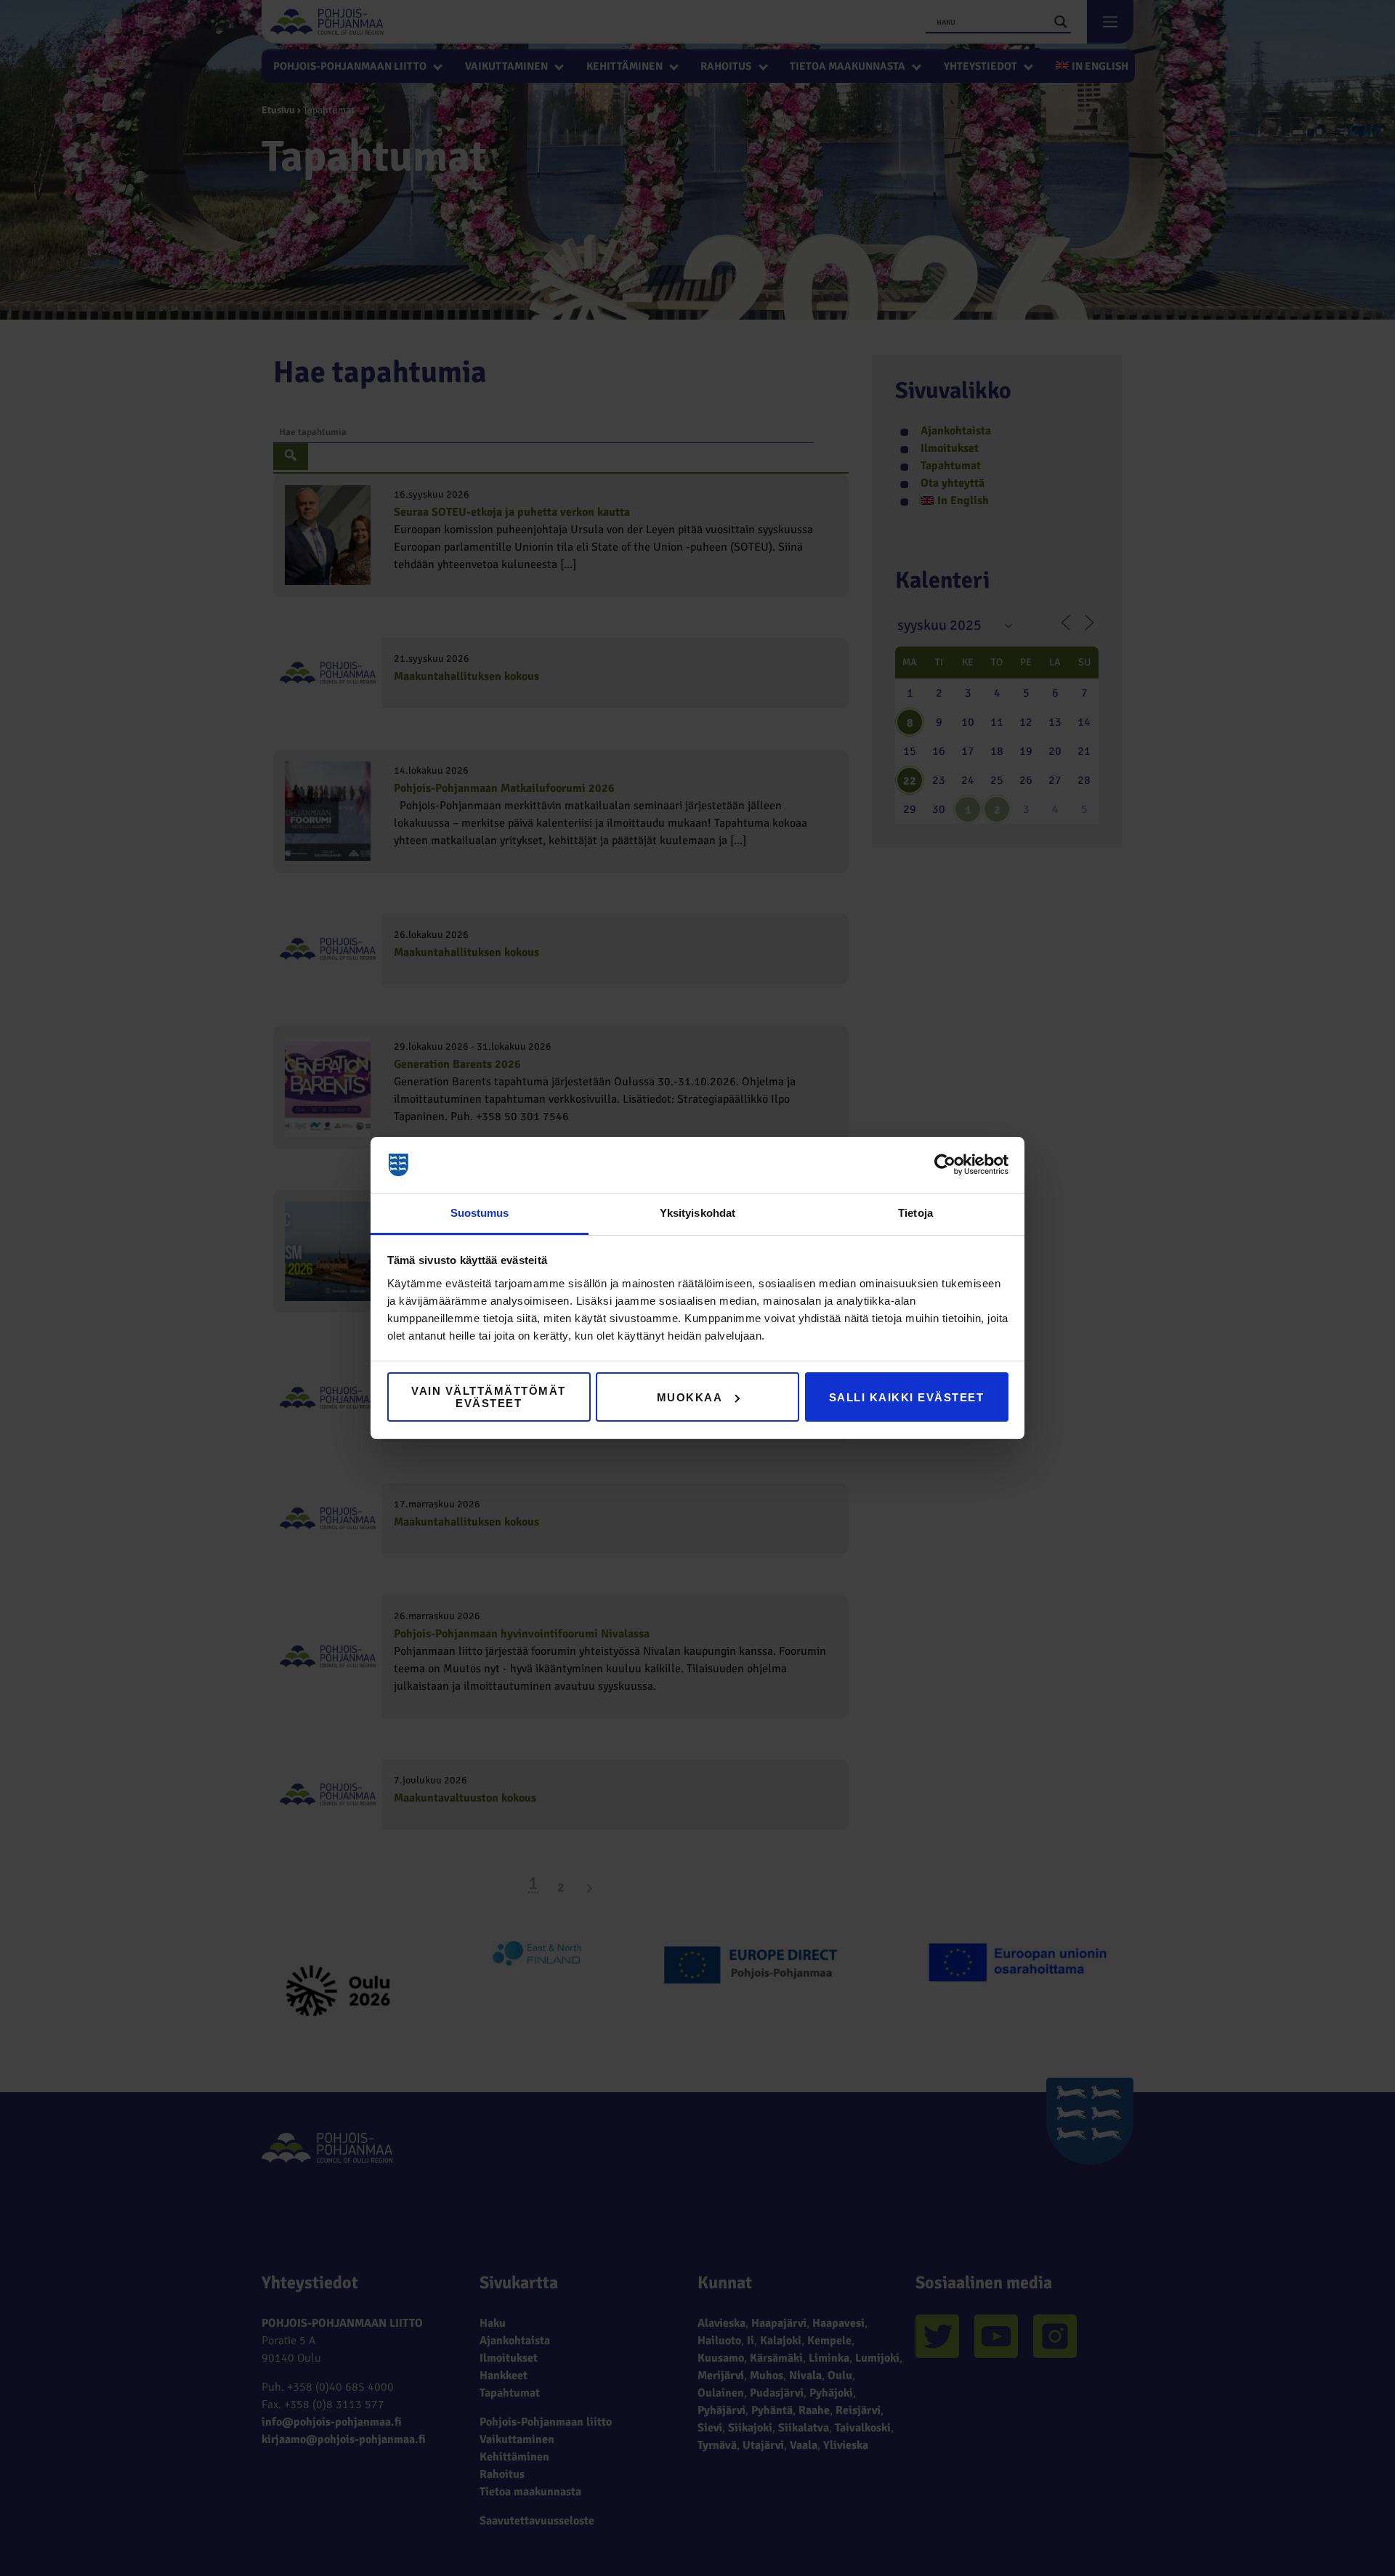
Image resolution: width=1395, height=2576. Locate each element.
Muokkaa (690, 1397)
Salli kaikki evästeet (907, 1397)
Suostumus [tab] (480, 1213)
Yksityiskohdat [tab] (697, 1213)
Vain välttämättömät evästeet (489, 1397)
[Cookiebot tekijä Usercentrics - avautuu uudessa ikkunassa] (945, 1165)
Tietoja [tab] (915, 1213)
